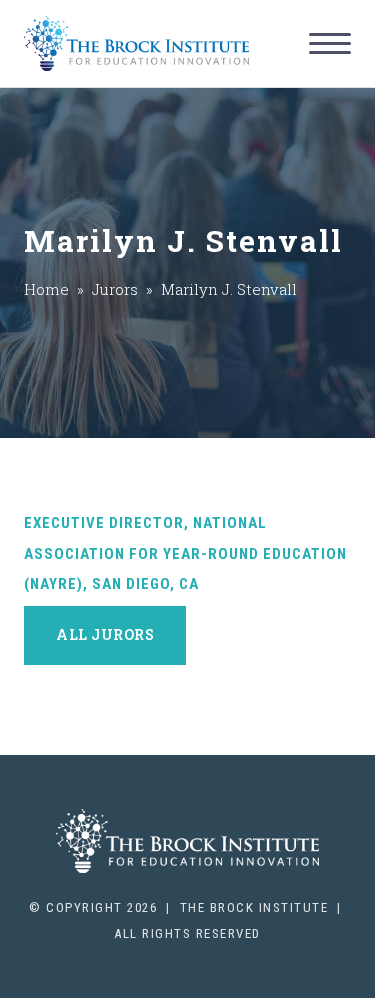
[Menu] (330, 43)
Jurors (115, 289)
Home (46, 289)
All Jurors (105, 634)
